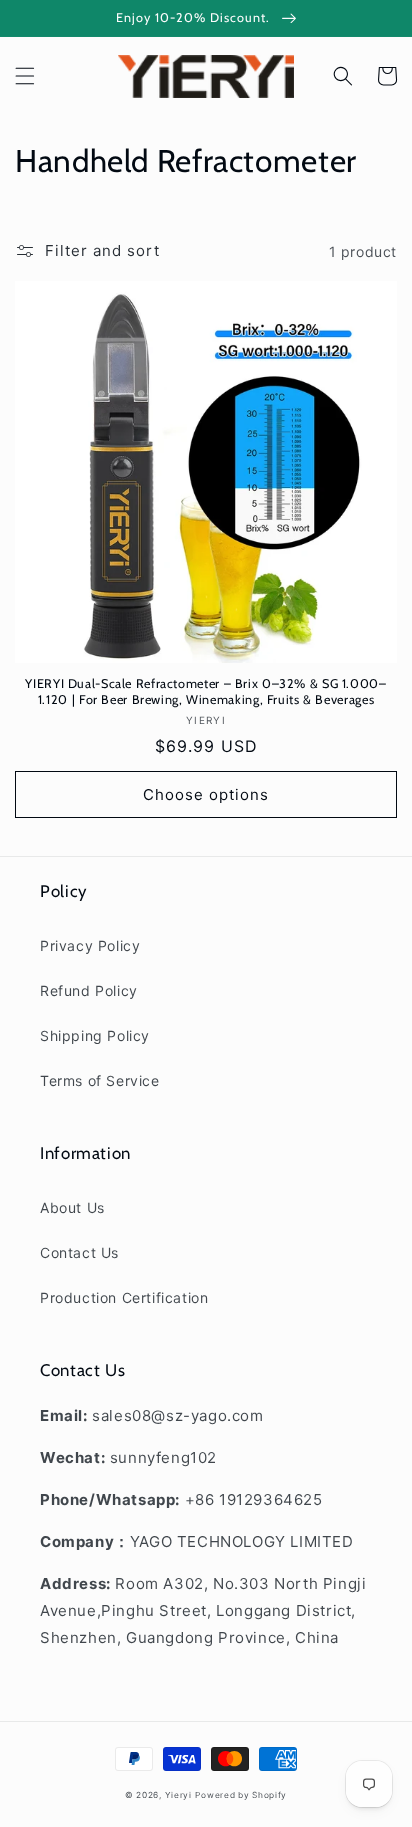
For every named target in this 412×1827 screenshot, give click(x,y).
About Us (72, 1207)
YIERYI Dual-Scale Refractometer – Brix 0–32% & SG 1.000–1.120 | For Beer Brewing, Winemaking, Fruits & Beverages (205, 691)
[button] (25, 76)
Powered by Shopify (241, 1795)
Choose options (206, 794)
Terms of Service (100, 1080)
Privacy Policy (90, 945)
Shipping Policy (95, 1035)
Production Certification (124, 1297)
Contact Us (79, 1252)
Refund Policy (89, 990)
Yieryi (178, 1795)
